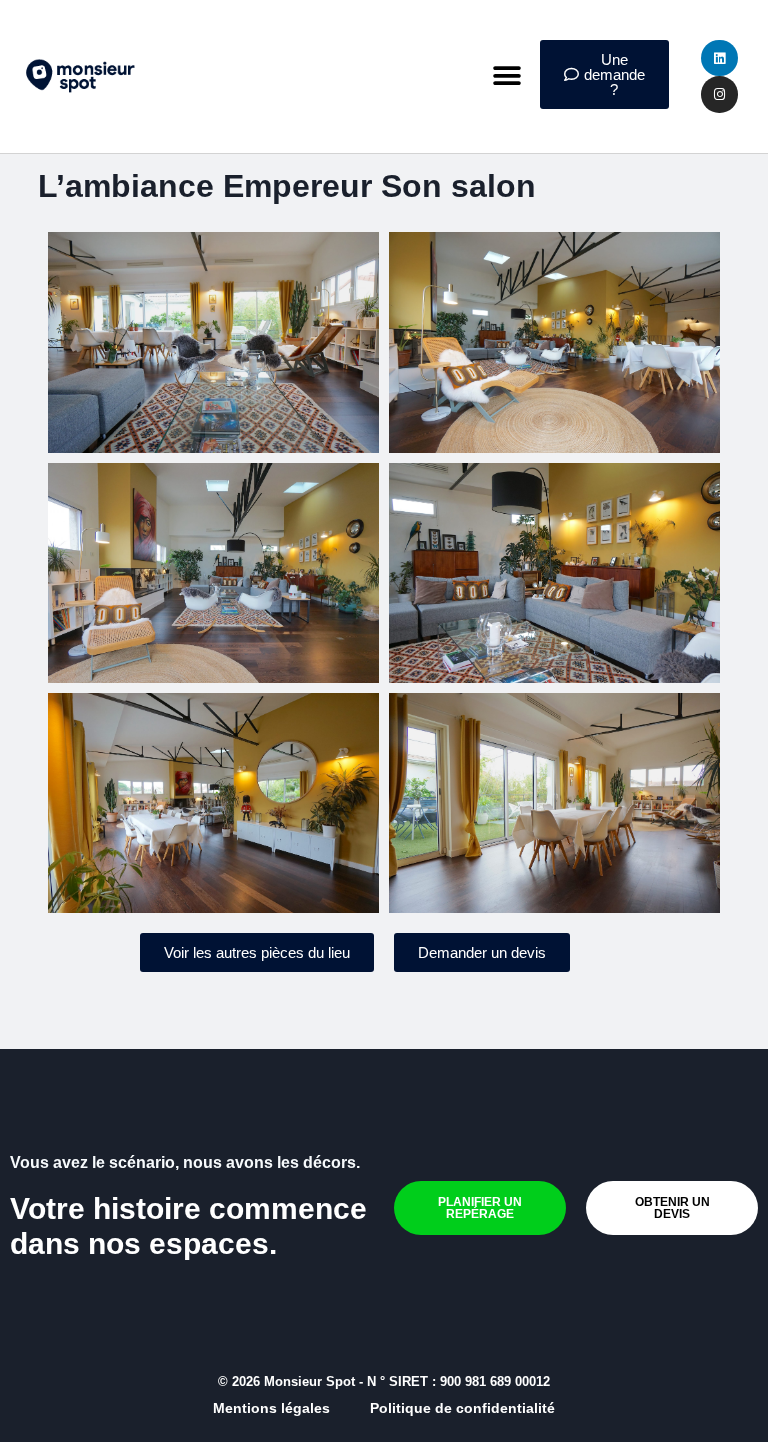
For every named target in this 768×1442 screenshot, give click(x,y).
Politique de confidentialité (462, 1408)
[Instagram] (719, 94)
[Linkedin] (719, 58)
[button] (507, 76)
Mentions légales (271, 1408)
